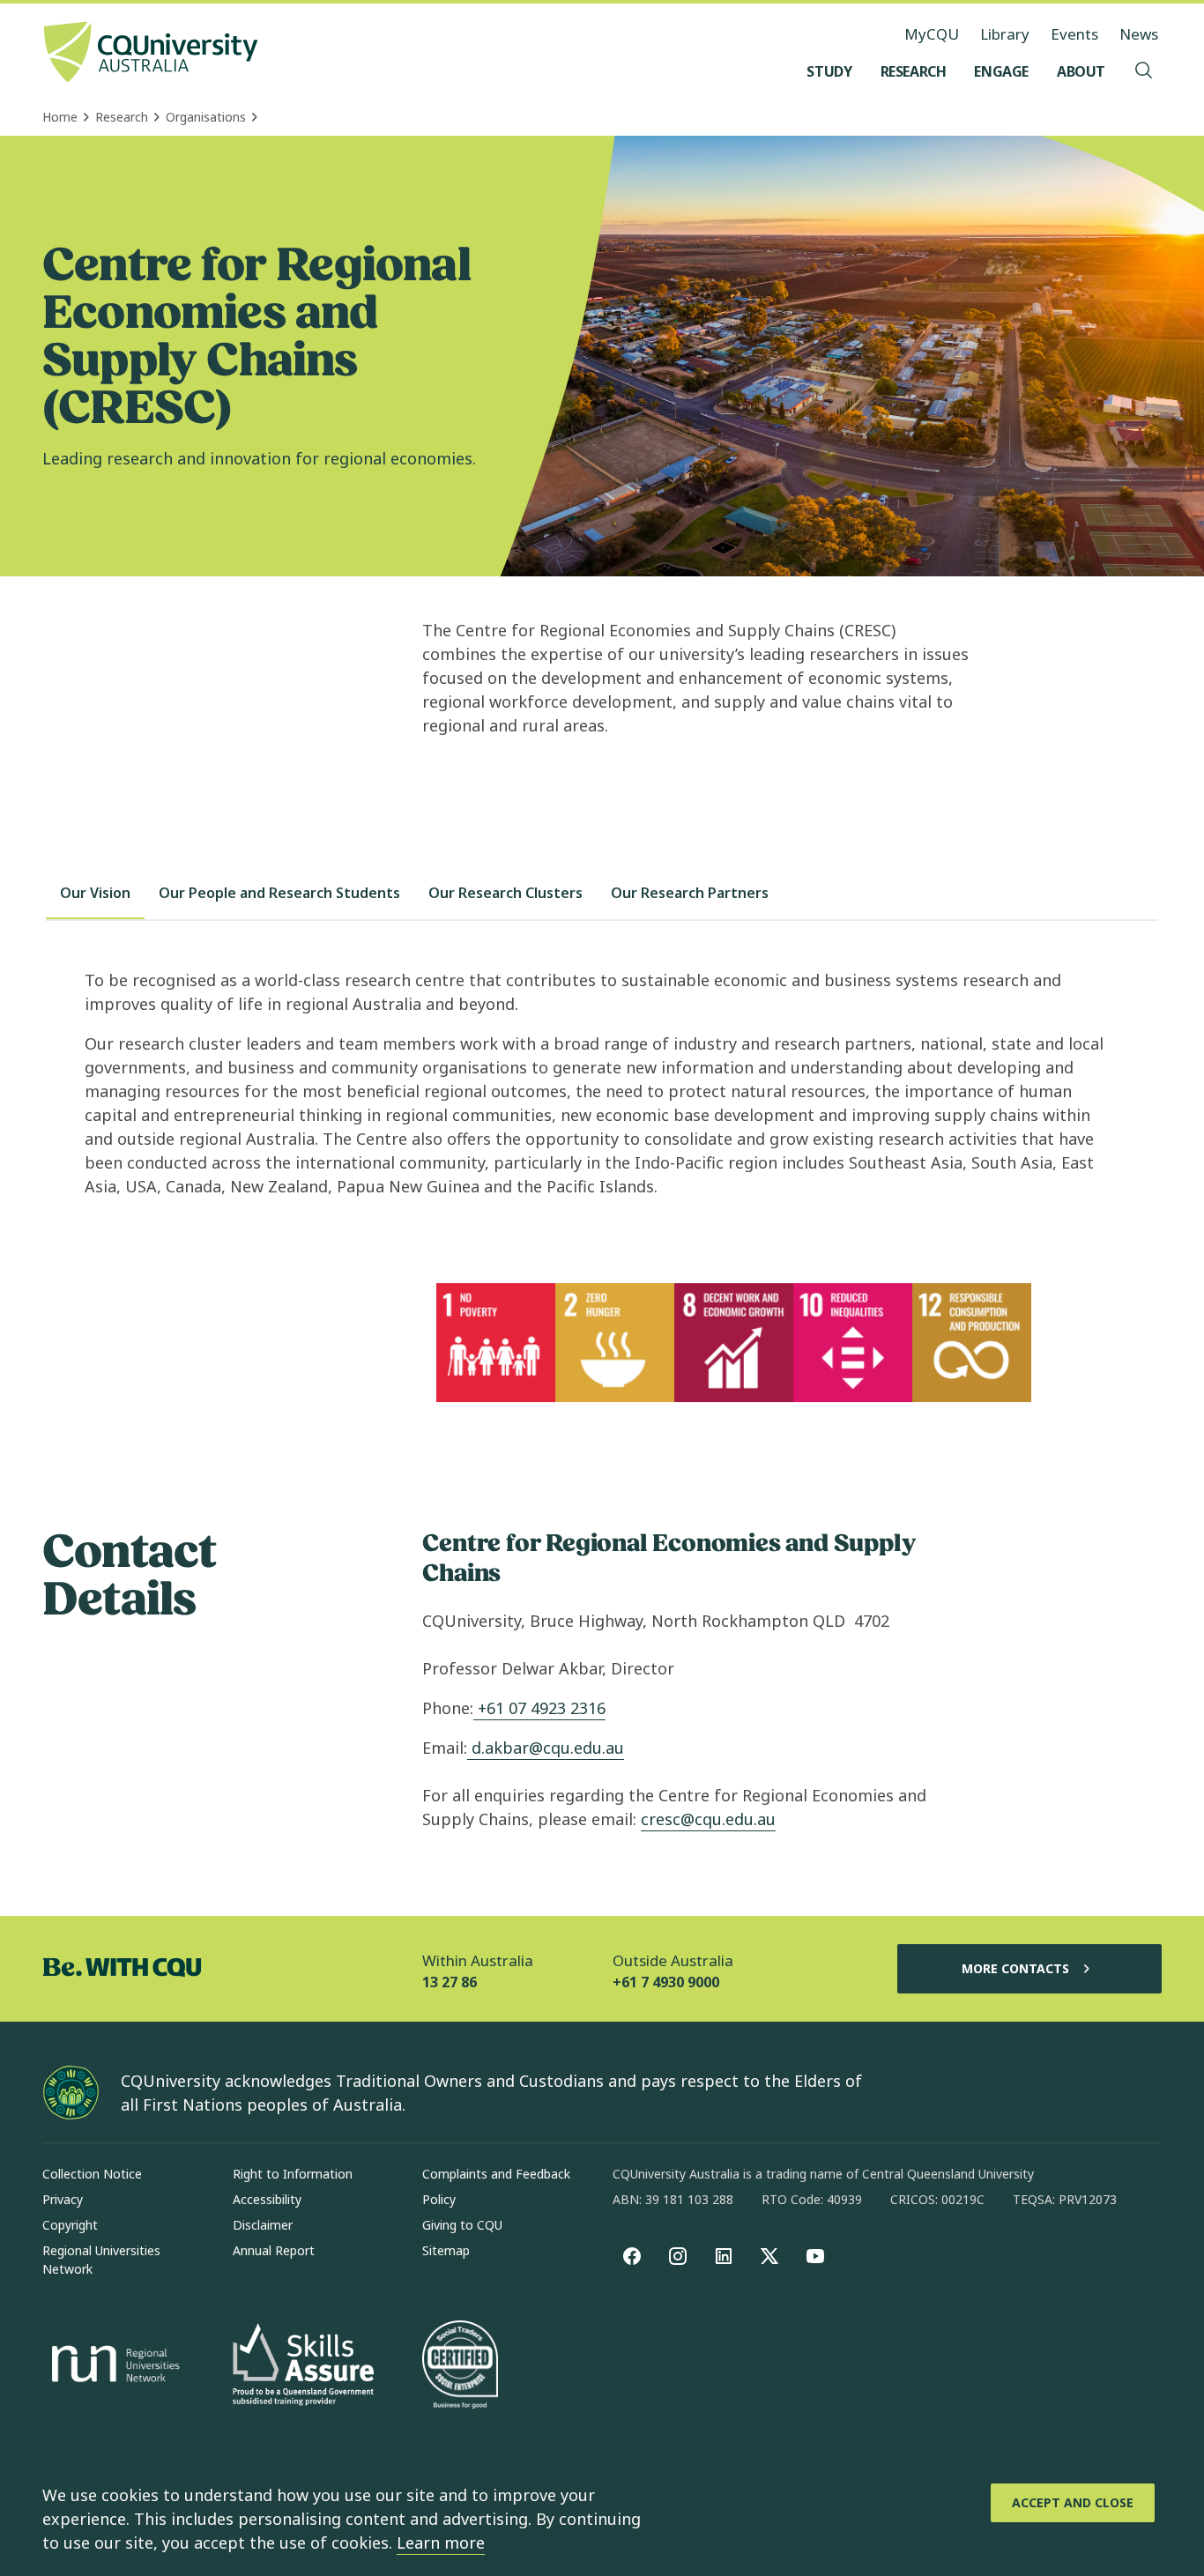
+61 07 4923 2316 (539, 1708)
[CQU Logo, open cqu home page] (151, 54)
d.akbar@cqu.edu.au (548, 1748)
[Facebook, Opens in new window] (632, 2256)
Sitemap (446, 2250)
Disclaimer (263, 2225)
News (1139, 34)
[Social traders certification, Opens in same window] (460, 2366)
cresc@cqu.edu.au (708, 1819)
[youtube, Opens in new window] (815, 2256)
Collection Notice (92, 2174)
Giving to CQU (462, 2225)
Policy (439, 2199)
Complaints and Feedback (496, 2174)
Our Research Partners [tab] (690, 893)
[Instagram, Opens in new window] (678, 2256)
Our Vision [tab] (95, 893)
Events (1074, 34)
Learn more (441, 2543)
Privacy (63, 2199)
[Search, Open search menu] (1144, 71)
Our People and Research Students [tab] (279, 893)
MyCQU (932, 34)
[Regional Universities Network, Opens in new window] (113, 2366)
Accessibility (267, 2199)
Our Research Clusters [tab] (505, 893)
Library (1005, 34)
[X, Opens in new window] (769, 2256)
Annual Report (274, 2250)
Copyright (70, 2225)
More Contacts (1015, 1968)
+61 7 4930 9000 (666, 1982)
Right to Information (293, 2174)
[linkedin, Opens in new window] (724, 2256)
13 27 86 (450, 1982)
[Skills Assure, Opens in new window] (303, 2367)
